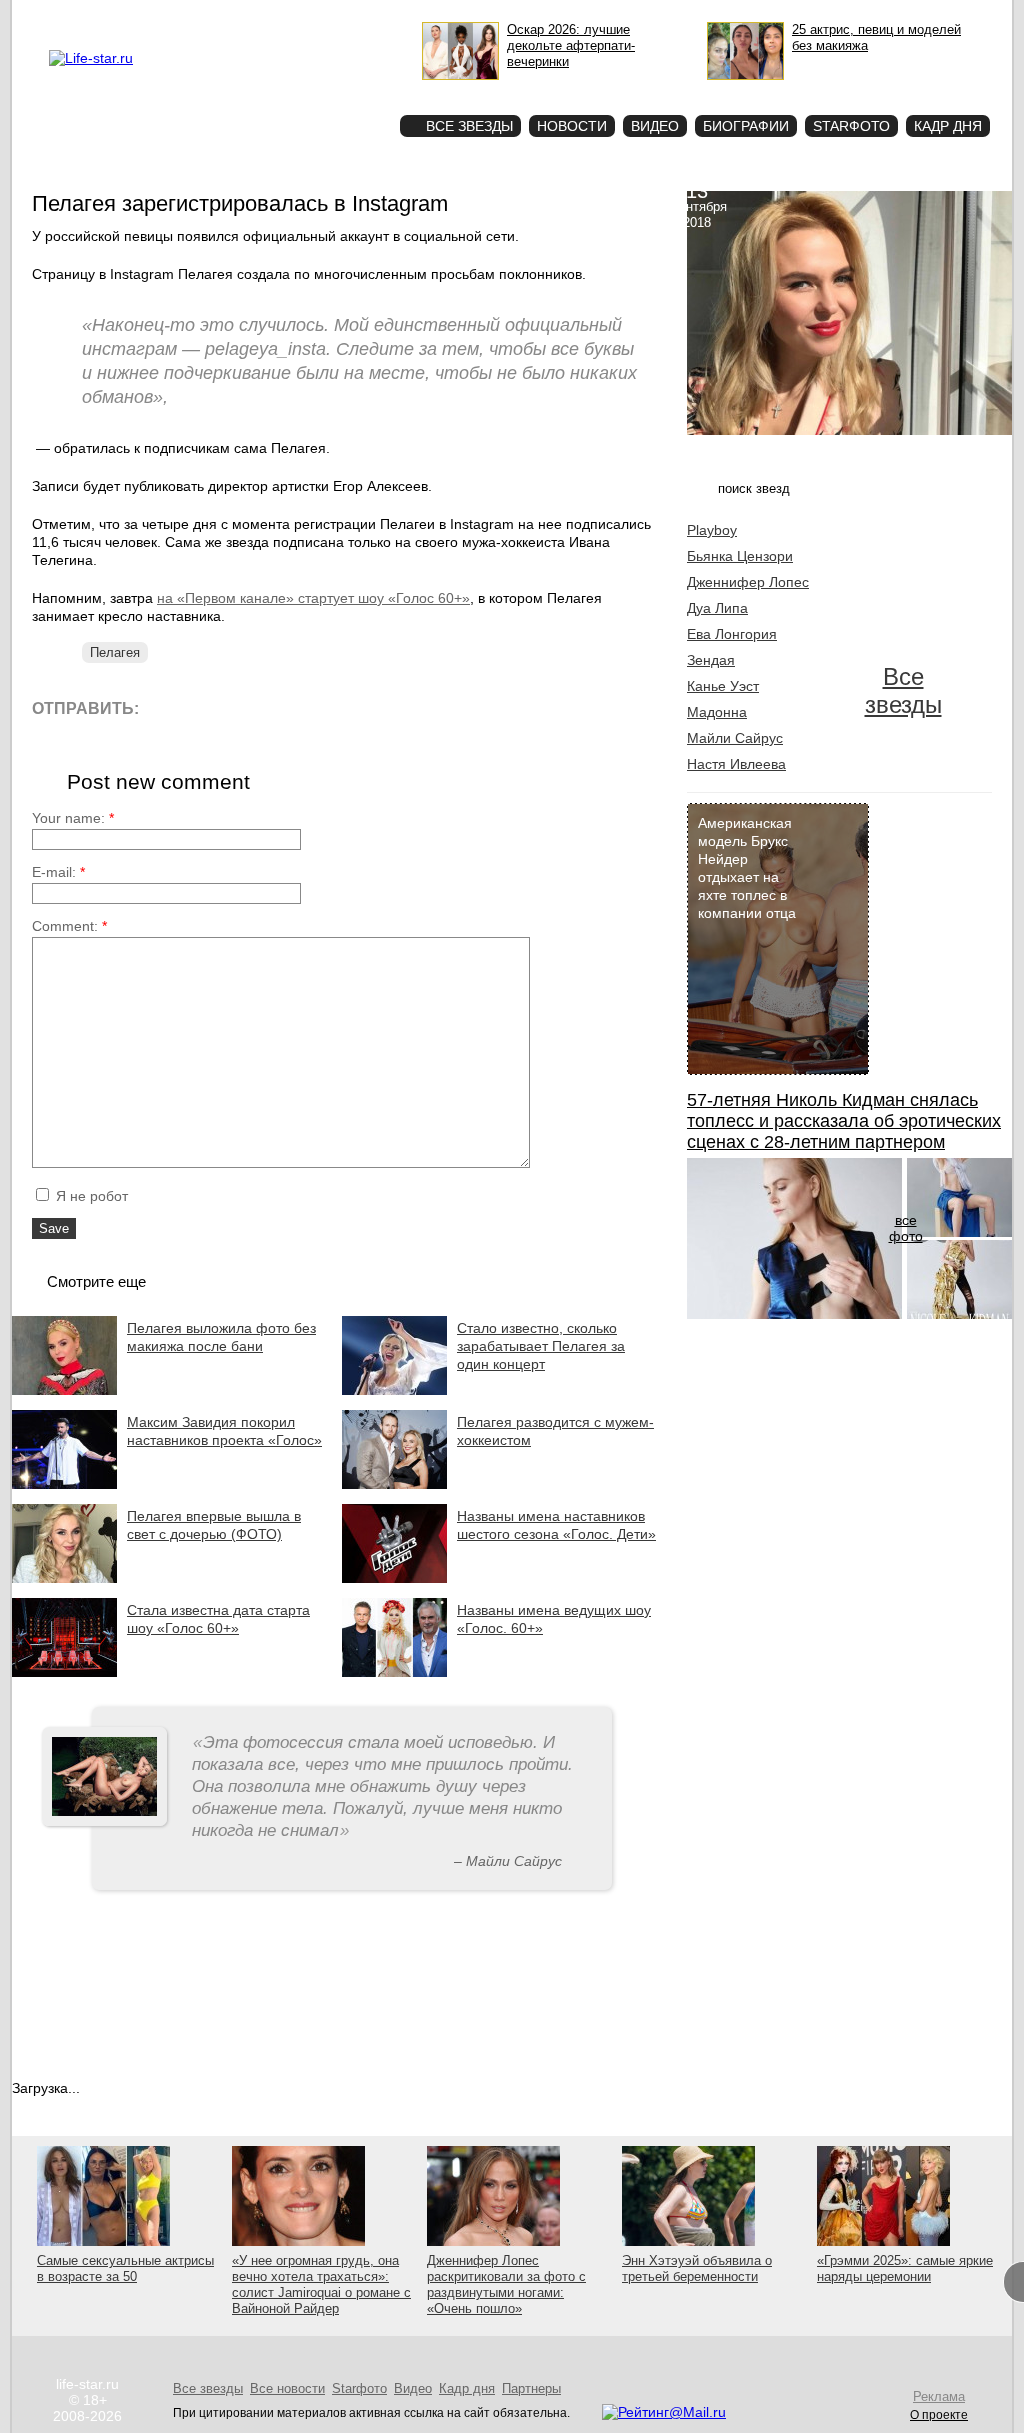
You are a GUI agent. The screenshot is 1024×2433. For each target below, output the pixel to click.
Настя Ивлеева (736, 764)
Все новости (287, 2388)
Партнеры (531, 2388)
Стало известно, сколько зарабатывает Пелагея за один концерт (541, 1346)
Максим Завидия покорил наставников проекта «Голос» (224, 1431)
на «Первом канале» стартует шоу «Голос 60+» (313, 598)
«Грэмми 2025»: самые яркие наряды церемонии (905, 2268)
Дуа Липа (717, 608)
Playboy (712, 530)
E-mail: (58, 872)
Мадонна (717, 712)
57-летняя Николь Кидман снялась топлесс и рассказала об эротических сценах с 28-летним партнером (844, 1121)
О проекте (175, 16)
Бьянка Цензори (740, 556)
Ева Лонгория (732, 634)
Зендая (711, 660)
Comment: (69, 926)
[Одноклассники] (301, 707)
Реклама (232, 16)
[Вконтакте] (211, 707)
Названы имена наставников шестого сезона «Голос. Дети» (556, 1525)
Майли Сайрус (735, 738)
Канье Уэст (723, 686)
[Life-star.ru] (91, 58)
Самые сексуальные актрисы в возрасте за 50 (125, 2268)
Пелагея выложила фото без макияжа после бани (221, 1337)
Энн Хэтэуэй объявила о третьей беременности (697, 2268)
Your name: (73, 818)
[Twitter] (256, 707)
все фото (906, 1228)
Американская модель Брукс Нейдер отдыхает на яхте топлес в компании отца (747, 868)
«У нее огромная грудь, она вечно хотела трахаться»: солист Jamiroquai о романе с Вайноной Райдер (321, 2284)
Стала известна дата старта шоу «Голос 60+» (218, 1619)
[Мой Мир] (346, 707)
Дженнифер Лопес (748, 582)
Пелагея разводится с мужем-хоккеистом (555, 1431)
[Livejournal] (166, 707)
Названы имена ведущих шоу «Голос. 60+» (554, 1619)
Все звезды (903, 690)
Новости (572, 126)
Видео (655, 126)
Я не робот (90, 1196)
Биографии (746, 126)
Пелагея (115, 652)
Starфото (325, 90)
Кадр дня (948, 126)
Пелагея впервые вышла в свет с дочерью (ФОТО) (214, 1525)
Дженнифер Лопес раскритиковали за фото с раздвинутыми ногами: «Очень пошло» (506, 2284)
